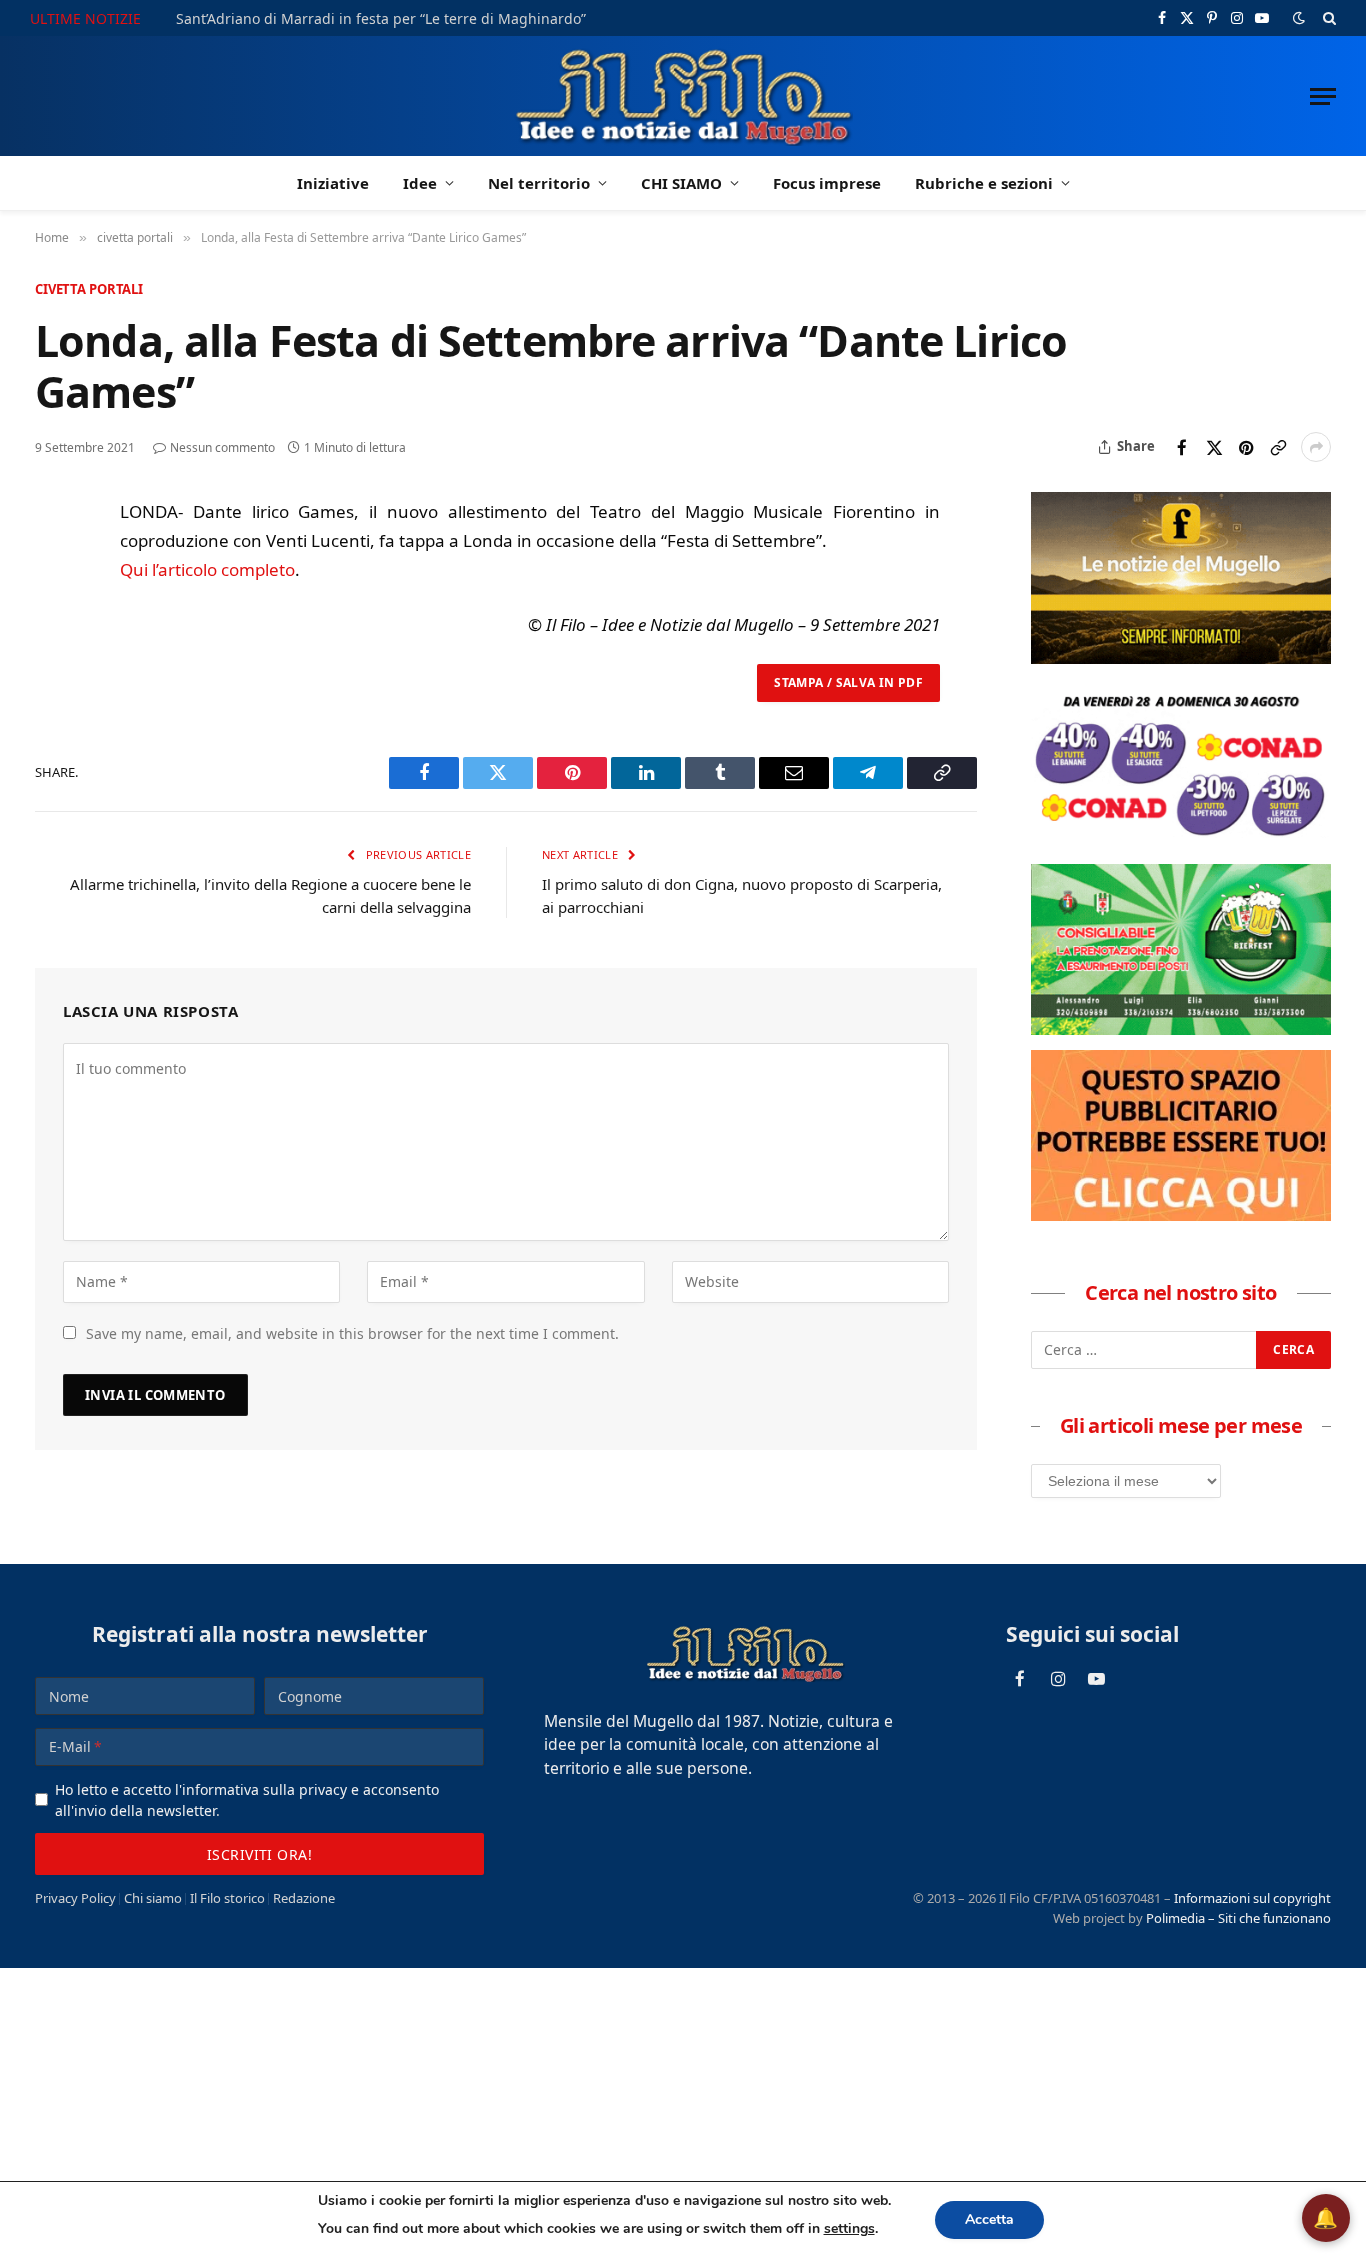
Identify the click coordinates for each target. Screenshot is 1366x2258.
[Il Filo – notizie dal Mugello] (683, 96)
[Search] (1327, 18)
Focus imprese (827, 183)
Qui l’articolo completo (207, 569)
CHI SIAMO (681, 183)
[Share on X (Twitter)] (1214, 447)
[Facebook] (54, 564)
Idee (420, 183)
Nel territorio (539, 183)
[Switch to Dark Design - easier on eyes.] (1299, 18)
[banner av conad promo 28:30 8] (1181, 843)
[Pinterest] (54, 656)
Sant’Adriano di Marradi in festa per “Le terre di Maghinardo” (381, 19)
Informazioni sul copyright (1252, 1898)
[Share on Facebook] (1182, 447)
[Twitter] (54, 610)
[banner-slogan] (1181, 658)
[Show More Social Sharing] (1316, 447)
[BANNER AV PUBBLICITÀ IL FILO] (1181, 1215)
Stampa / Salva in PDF (848, 682)
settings (849, 2228)
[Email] (54, 702)
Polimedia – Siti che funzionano (1238, 1918)
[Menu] (1323, 96)
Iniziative (333, 183)
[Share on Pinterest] (1246, 447)
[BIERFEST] (1181, 1029)
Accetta (989, 2219)
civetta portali (89, 289)
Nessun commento (222, 447)
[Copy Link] (1278, 447)
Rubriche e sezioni (984, 183)
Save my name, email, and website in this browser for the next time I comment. (352, 1333)
